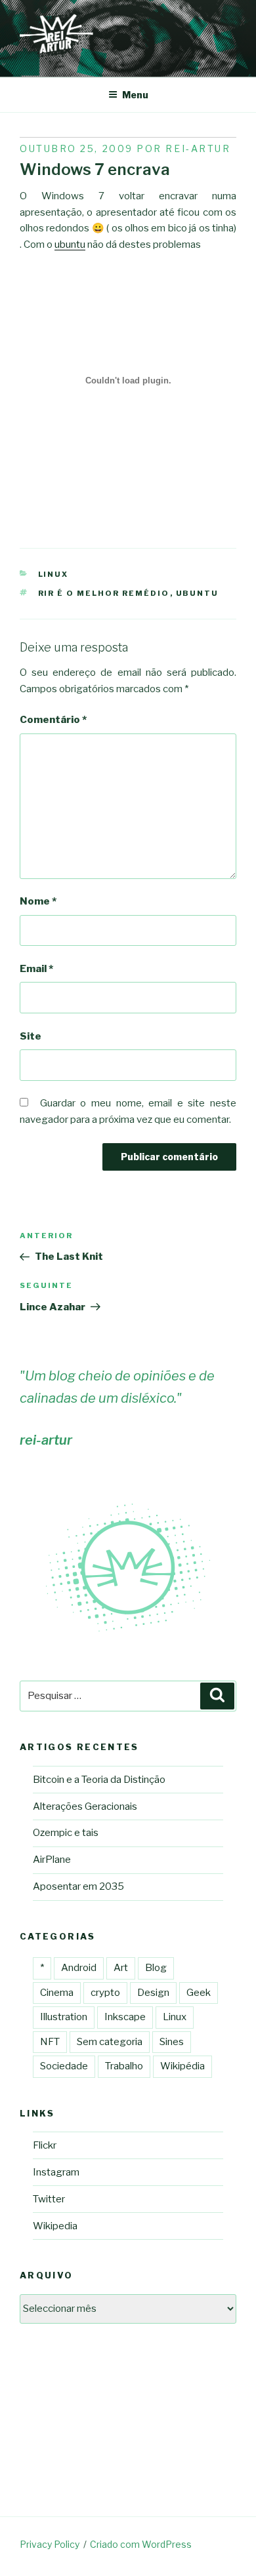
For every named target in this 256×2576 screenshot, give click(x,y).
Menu (135, 95)
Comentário (53, 720)
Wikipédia (182, 2066)
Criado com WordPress (141, 2544)
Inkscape (125, 2017)
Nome (38, 901)
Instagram (56, 2172)
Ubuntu (198, 593)
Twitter (49, 2199)
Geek (199, 1993)
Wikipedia (55, 2226)
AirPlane (52, 1860)
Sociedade (64, 2066)
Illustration (64, 2017)
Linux (53, 574)
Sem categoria (110, 2042)
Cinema (57, 1993)
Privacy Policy (50, 2544)
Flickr (45, 2145)
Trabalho (124, 2066)
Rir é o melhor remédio (104, 593)
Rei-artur (198, 148)
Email (36, 969)
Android (79, 1968)
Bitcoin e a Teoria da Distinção (99, 1780)
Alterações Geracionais (85, 1806)
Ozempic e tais (66, 1833)
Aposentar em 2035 (78, 1886)
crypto (105, 1993)
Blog (156, 1968)
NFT (50, 2042)
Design (153, 1993)
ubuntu (70, 244)
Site (31, 1036)
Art (121, 1968)
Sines (172, 2042)
